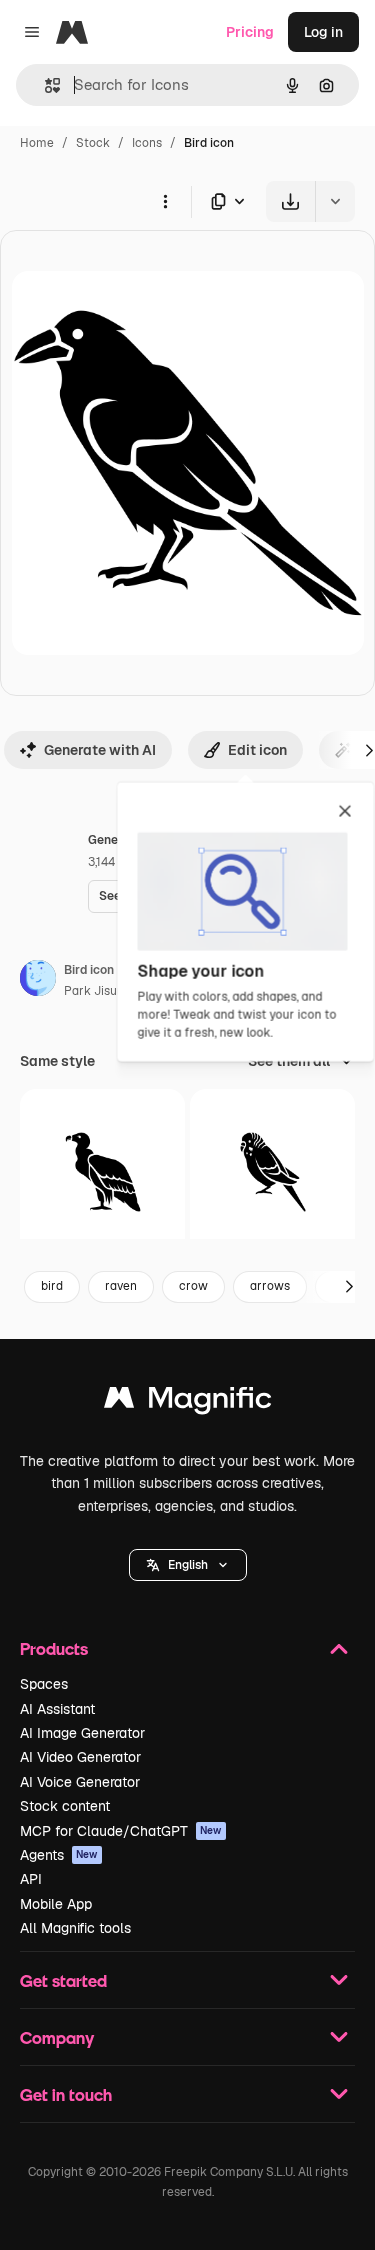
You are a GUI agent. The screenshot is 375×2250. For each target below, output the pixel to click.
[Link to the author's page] (38, 981)
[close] (345, 813)
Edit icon (257, 750)
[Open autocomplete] (44, 85)
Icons (147, 143)
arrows (270, 1286)
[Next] (349, 1287)
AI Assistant (57, 1709)
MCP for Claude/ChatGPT (121, 1831)
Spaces (44, 1684)
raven (121, 1286)
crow (193, 1286)
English (188, 1565)
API (31, 1879)
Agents (59, 1855)
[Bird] (102, 1171)
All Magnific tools (75, 1928)
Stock (93, 143)
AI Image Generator (82, 1733)
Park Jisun (94, 991)
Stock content (65, 1806)
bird (52, 1286)
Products (54, 1648)
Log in (323, 32)
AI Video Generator (80, 1757)
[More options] (165, 201)
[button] (188, 1565)
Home (37, 143)
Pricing (250, 32)
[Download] (290, 201)
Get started (63, 1980)
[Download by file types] (229, 201)
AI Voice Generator (80, 1782)
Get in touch (66, 2094)
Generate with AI (100, 750)
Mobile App (56, 1904)
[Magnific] (188, 1402)
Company (57, 2037)
